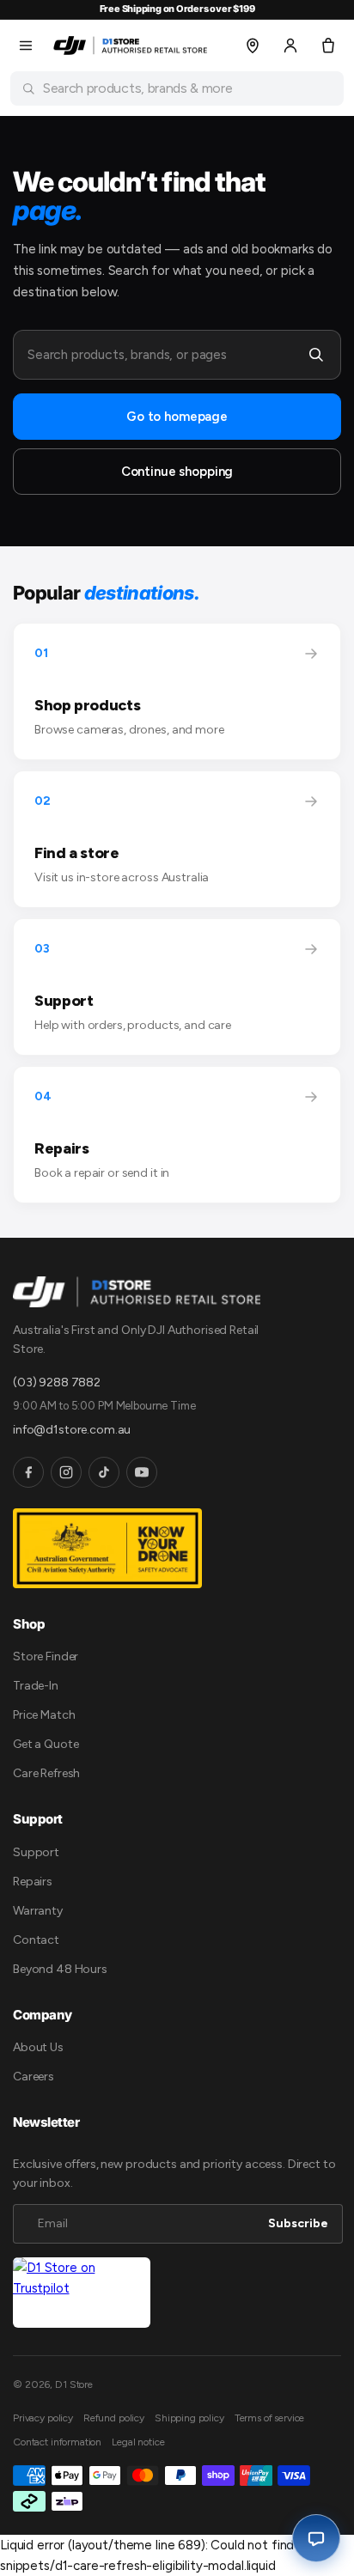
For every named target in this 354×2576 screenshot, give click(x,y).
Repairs (33, 1882)
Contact (36, 1940)
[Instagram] (66, 1472)
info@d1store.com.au (72, 1430)
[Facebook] (28, 1472)
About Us (38, 2047)
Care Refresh (46, 1773)
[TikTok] (104, 1472)
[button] (26, 46)
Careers (34, 2077)
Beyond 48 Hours (60, 1969)
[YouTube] (142, 1472)
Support (36, 1852)
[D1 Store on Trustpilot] (82, 2293)
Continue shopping (177, 472)
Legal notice (138, 2442)
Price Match (44, 1715)
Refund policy (114, 2418)
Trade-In (36, 1686)
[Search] (316, 355)
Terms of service (270, 2418)
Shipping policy (189, 2418)
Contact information (57, 2442)
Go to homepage (177, 417)
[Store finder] (253, 46)
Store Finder (46, 1656)
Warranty (38, 1911)
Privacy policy (43, 2418)
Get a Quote (46, 1744)
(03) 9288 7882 (57, 1382)
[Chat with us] (316, 2538)
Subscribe (298, 2223)
